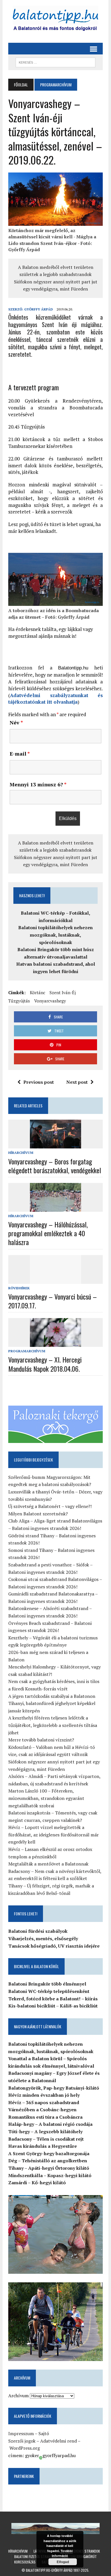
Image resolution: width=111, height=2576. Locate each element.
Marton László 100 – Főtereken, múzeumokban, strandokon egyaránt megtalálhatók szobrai (46, 1798)
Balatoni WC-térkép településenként (49, 1991)
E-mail (20, 754)
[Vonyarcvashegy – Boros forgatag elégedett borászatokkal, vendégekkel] (55, 1145)
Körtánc (38, 992)
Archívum (18, 2396)
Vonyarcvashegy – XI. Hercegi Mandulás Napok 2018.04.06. (45, 1364)
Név (16, 722)
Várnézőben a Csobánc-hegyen (42, 2110)
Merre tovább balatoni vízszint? (41, 1740)
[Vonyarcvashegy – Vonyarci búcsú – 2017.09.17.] (55, 1280)
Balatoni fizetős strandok (35, 2556)
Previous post (39, 1082)
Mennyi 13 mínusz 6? (38, 784)
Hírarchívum (21, 1153)
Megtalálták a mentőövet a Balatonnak (48, 1864)
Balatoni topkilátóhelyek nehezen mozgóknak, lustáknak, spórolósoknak (55, 935)
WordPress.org (25, 2448)
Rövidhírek (19, 1288)
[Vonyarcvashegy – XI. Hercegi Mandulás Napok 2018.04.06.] (55, 1343)
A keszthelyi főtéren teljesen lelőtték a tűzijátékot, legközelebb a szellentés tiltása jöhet (53, 1725)
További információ (62, 2553)
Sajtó (44, 2433)
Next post (77, 1082)
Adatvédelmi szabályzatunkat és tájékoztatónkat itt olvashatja (55, 699)
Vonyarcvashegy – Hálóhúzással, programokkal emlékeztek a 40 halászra (48, 1233)
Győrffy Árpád (39, 309)
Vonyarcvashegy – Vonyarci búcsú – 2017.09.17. (53, 1301)
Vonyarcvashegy (50, 1001)
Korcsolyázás (25, 2562)
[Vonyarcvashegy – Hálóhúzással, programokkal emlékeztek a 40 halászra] (55, 1208)
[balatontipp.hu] (55, 20)
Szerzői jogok (22, 2441)
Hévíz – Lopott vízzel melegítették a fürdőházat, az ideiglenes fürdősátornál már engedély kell (54, 1835)
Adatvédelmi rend (58, 2441)
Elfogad (63, 2562)
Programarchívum (27, 1351)
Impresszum (21, 2433)
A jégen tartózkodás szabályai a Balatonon (52, 1696)
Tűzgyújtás (19, 1001)
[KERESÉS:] (55, 62)
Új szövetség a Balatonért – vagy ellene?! (50, 1506)
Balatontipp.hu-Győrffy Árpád (49, 2570)
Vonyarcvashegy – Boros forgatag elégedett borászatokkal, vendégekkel (55, 1166)
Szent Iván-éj (63, 992)
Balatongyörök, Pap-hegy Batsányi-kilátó (54, 2088)
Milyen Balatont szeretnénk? (38, 1514)
